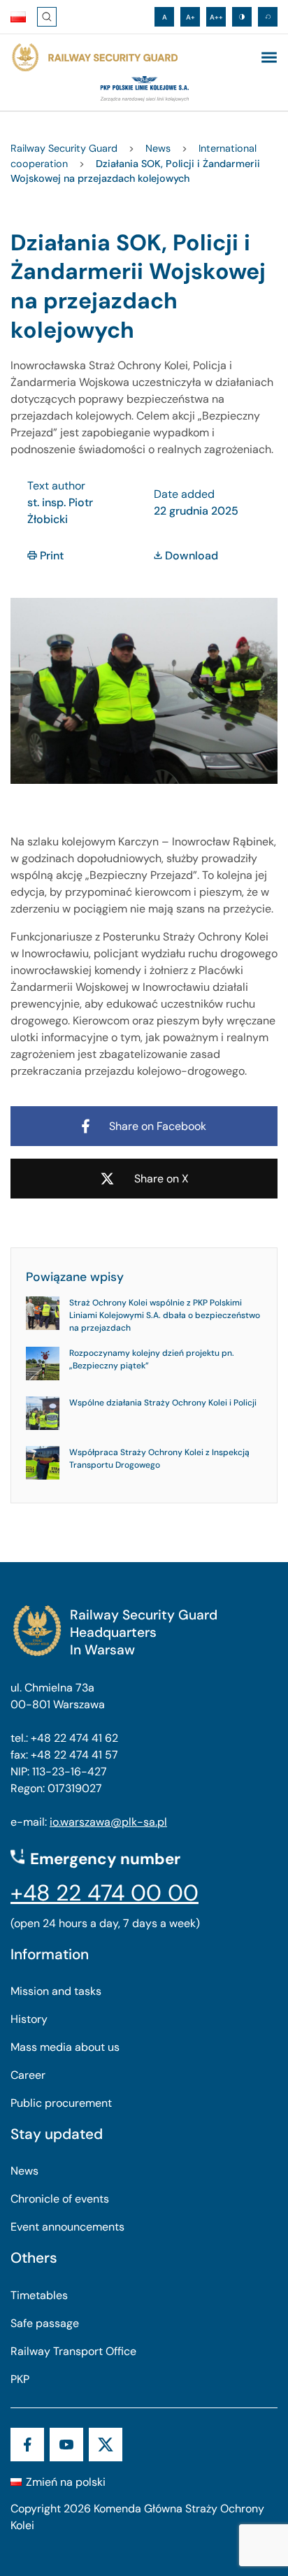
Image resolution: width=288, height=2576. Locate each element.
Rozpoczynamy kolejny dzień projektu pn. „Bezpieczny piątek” (152, 1359)
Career (28, 2075)
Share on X (161, 1179)
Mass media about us (65, 2047)
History (29, 2019)
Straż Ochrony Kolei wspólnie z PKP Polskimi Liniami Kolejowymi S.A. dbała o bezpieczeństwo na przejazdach (165, 1315)
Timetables (39, 2295)
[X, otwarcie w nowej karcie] (106, 2445)
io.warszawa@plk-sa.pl (108, 1822)
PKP (20, 2379)
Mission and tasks (56, 1991)
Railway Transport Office (73, 2351)
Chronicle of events (60, 2199)
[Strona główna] (94, 58)
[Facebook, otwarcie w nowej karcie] (27, 2445)
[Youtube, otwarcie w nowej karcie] (66, 2445)
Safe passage (45, 2323)
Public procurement (61, 2103)
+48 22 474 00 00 (105, 1893)
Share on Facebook (158, 1126)
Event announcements (67, 2227)
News (24, 2171)
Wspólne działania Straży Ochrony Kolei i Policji (163, 1403)
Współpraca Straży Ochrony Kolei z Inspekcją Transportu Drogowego (159, 1459)
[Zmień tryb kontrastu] (242, 17)
